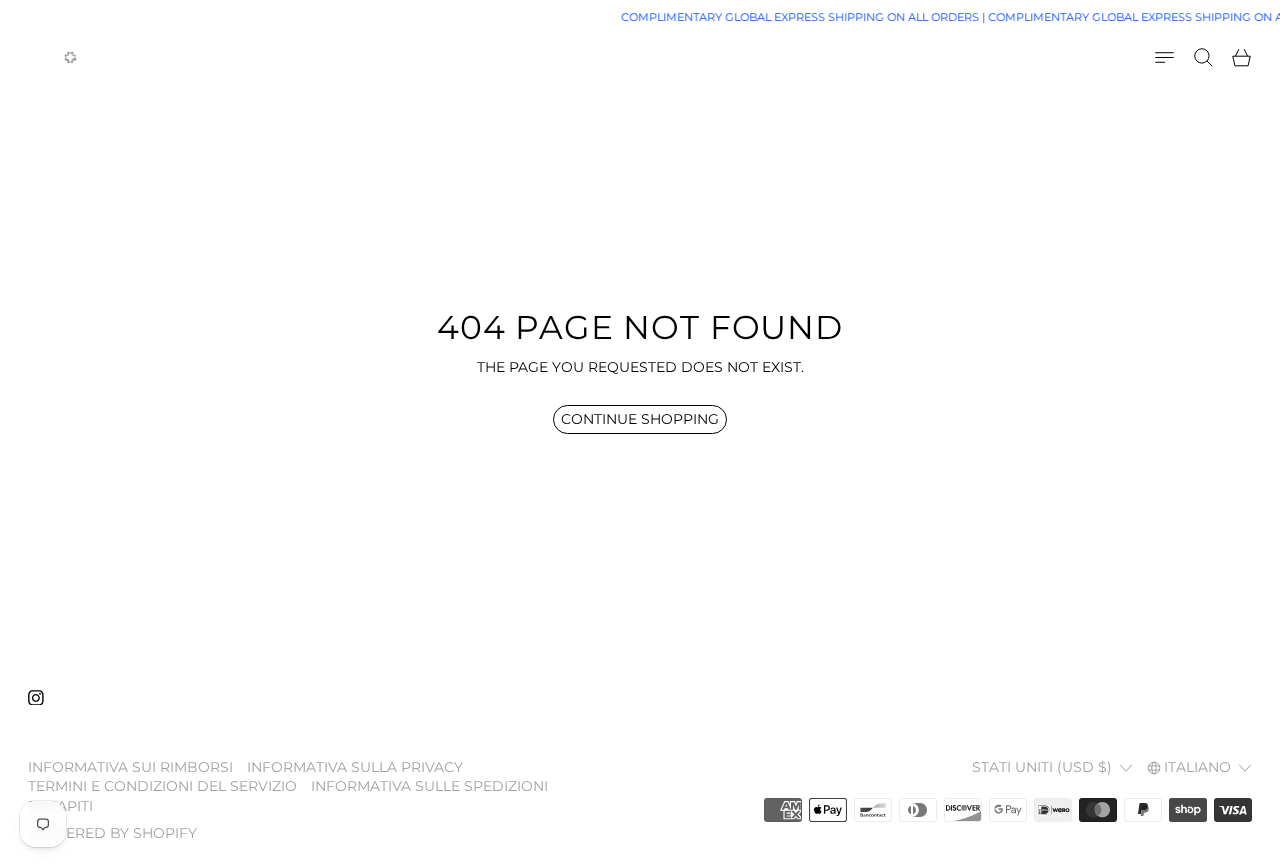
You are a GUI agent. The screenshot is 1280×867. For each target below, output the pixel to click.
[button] (1203, 57)
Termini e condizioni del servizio (162, 786)
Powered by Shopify (112, 833)
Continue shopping (640, 419)
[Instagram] (36, 698)
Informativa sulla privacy (355, 767)
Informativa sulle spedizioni (429, 786)
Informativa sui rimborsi (130, 767)
